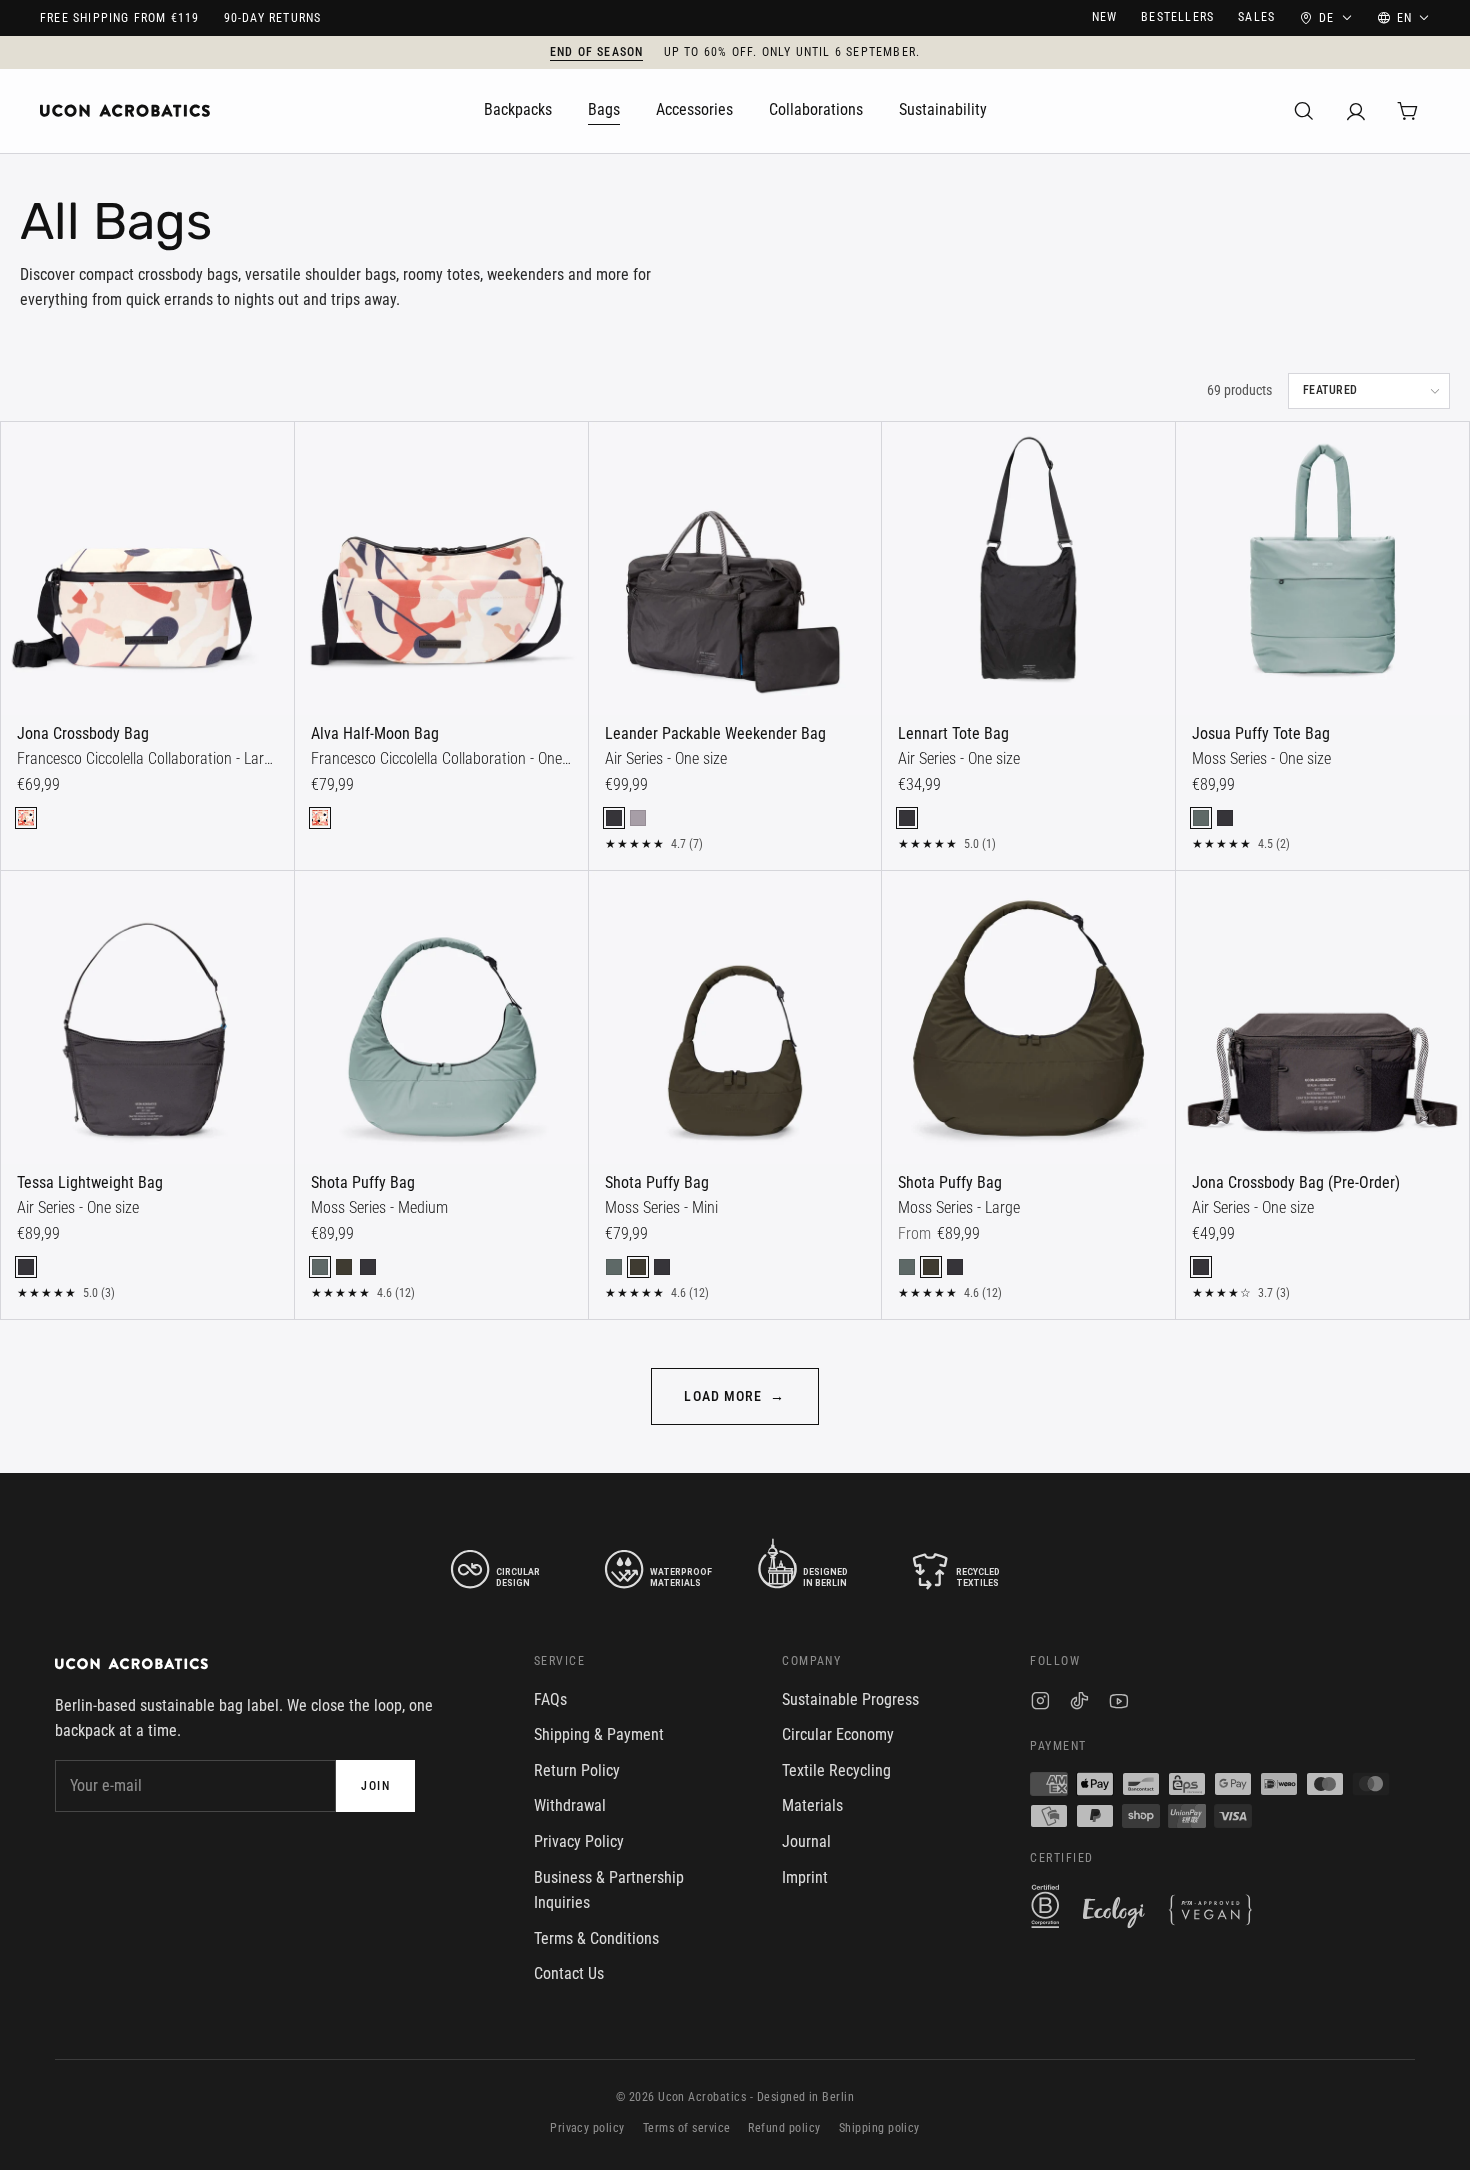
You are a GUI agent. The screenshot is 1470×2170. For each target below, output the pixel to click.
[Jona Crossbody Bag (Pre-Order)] (1322, 1017)
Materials (812, 1805)
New (1105, 17)
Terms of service (687, 2128)
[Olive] (344, 1267)
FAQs (550, 1699)
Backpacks (518, 109)
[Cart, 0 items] (1408, 111)
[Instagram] (1040, 1703)
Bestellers (1177, 17)
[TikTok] (1079, 1703)
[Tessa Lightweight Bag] (147, 1017)
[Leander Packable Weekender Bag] (735, 568)
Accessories (694, 109)
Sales (1256, 17)
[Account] (1356, 111)
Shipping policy (879, 2128)
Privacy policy (587, 2128)
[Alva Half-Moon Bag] (441, 568)
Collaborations (816, 109)
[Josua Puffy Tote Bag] (1322, 568)
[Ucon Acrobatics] (125, 111)
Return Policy (577, 1770)
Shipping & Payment (599, 1734)
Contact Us (569, 1973)
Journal (806, 1841)
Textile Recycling (836, 1770)
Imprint (805, 1877)
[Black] (614, 818)
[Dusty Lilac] (638, 818)
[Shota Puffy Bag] (441, 1017)
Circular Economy (838, 1734)
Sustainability (943, 109)
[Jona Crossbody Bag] (147, 568)
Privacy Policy (579, 1841)
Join (375, 1786)
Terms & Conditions (596, 1938)
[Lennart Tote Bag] (1028, 568)
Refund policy (784, 2128)
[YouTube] (1118, 1703)
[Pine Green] (1201, 818)
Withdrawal (570, 1805)
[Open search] (1304, 111)
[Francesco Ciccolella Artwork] (26, 818)
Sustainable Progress (850, 1699)
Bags (604, 109)
